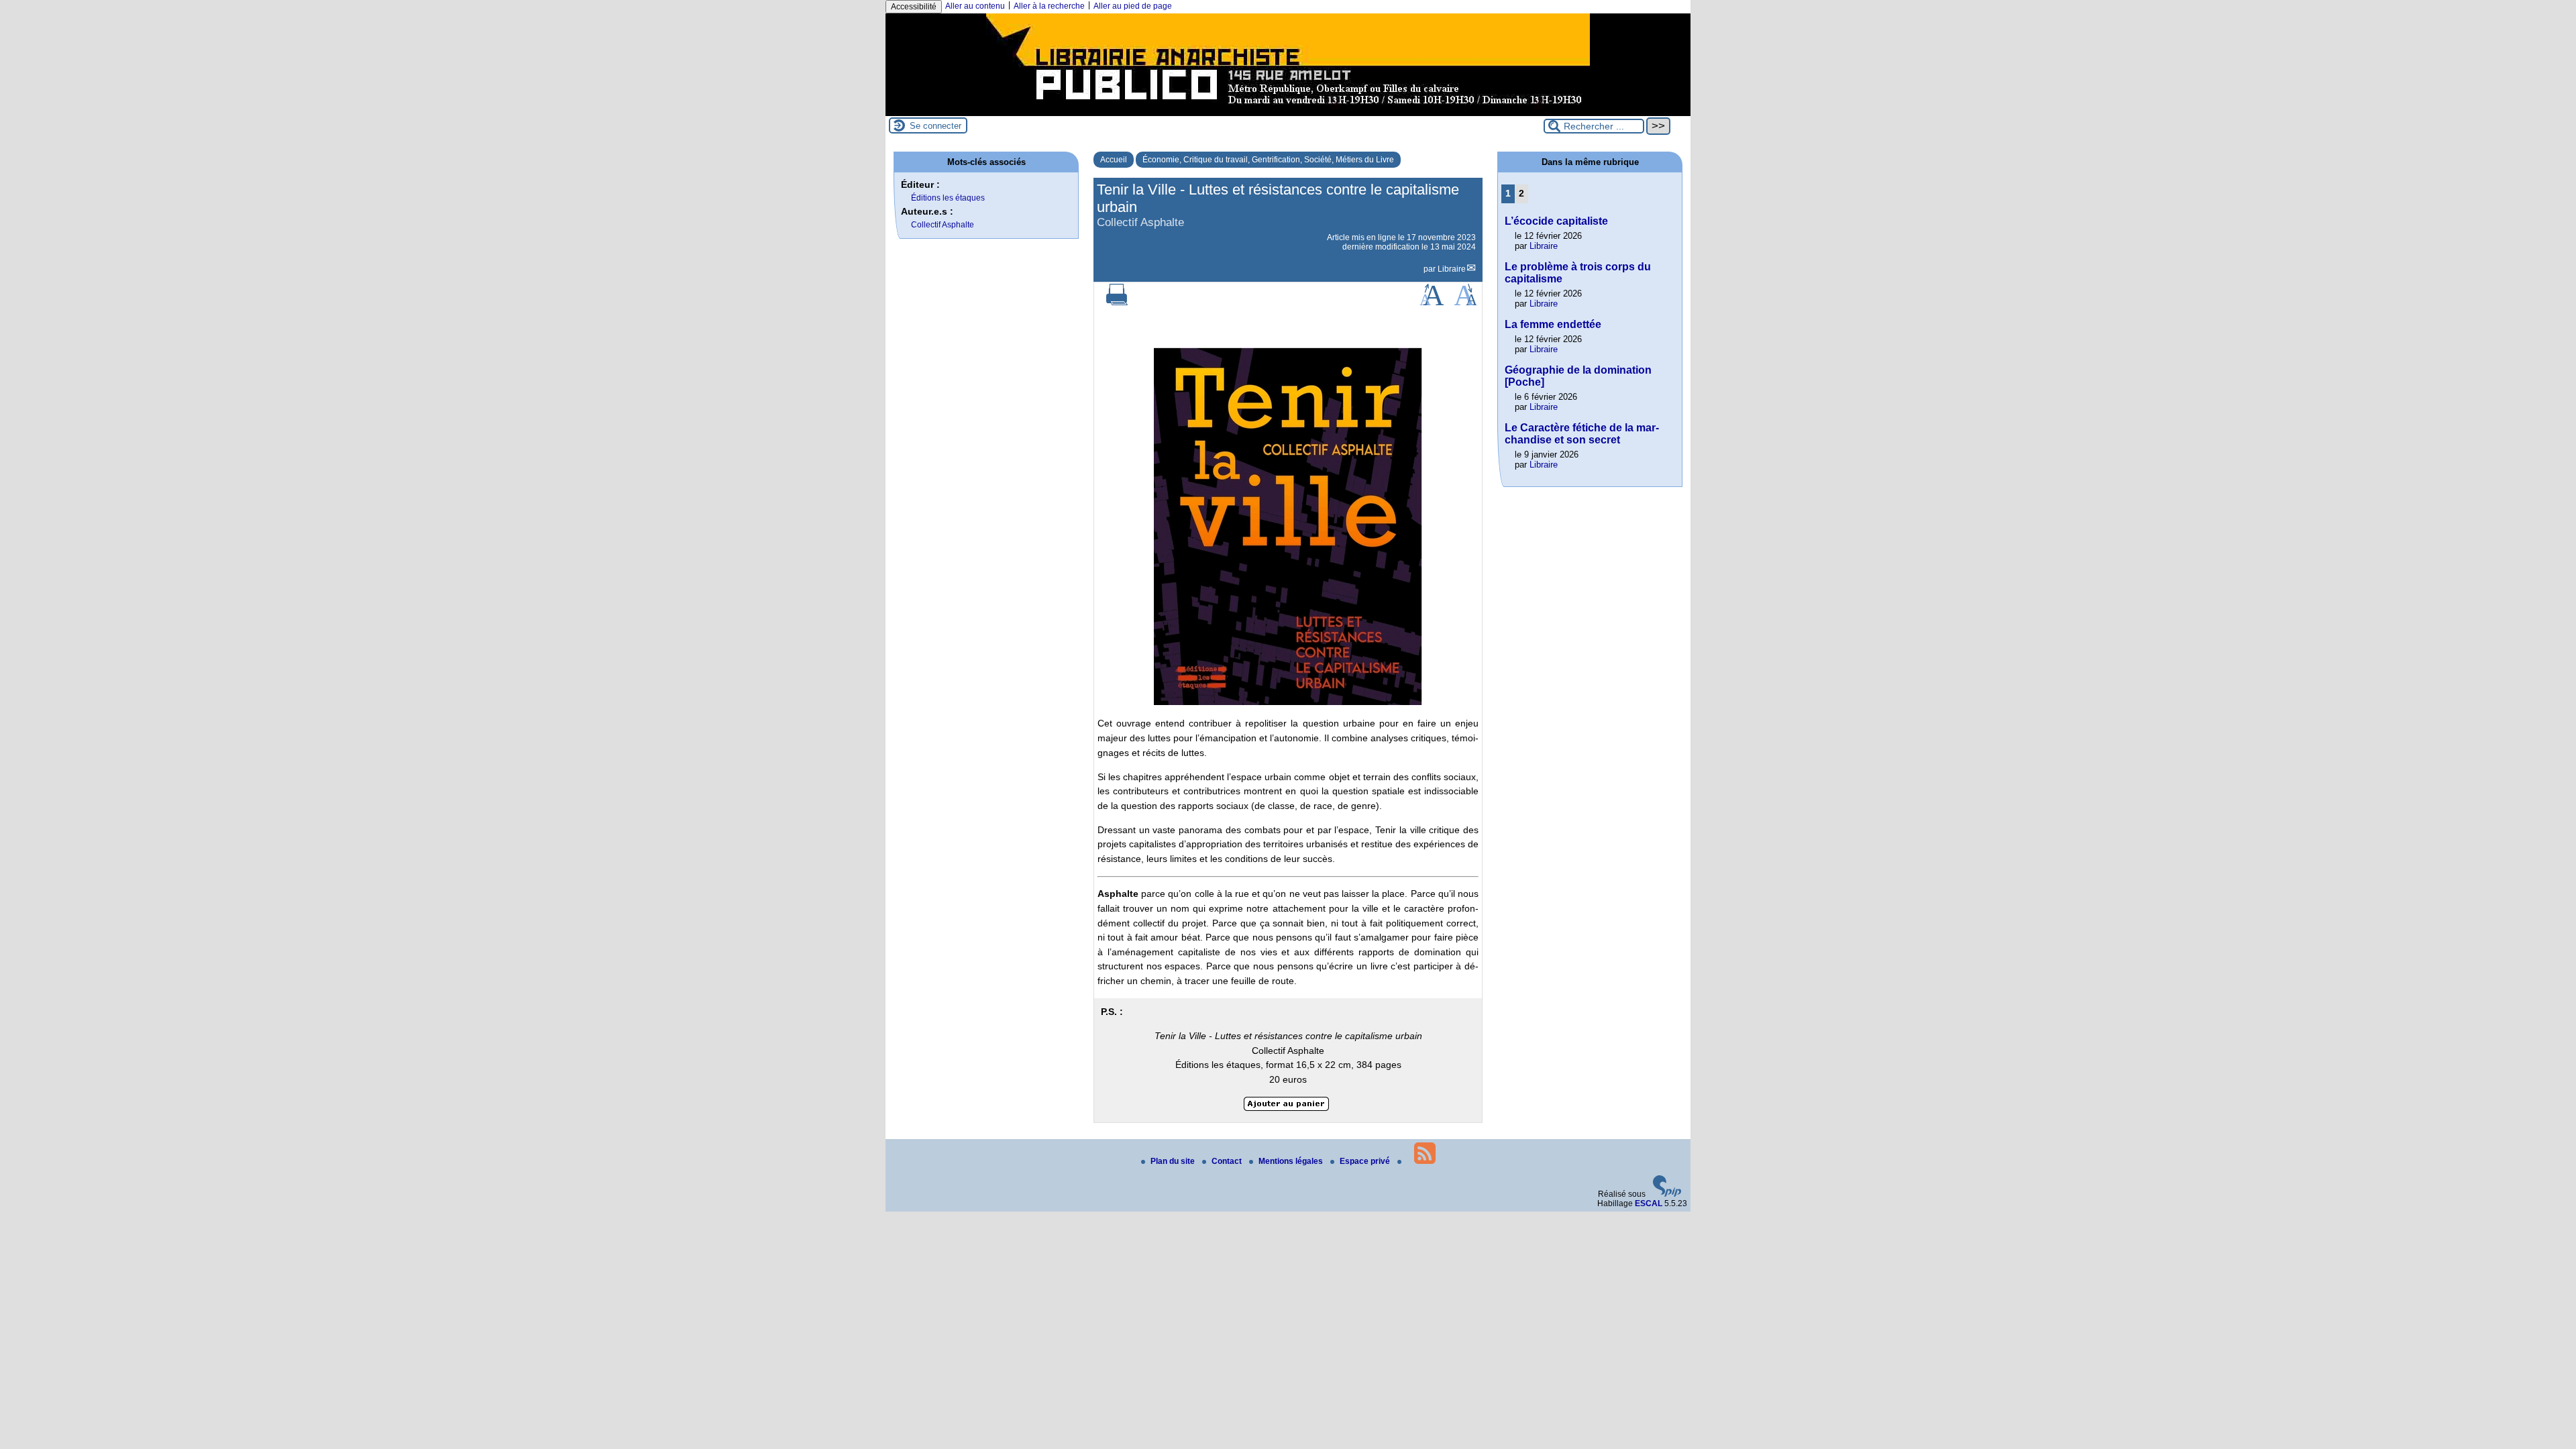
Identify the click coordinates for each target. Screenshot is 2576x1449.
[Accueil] (1288, 111)
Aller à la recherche (1049, 6)
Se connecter (935, 126)
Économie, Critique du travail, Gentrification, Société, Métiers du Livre (1268, 160)
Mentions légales (1292, 1161)
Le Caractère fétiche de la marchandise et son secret (1582, 434)
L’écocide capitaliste (1556, 221)
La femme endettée (1553, 324)
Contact (1228, 1161)
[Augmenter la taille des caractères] (1432, 303)
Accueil (1114, 160)
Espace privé (1366, 1161)
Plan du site (1174, 1161)
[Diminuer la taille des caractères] (1465, 303)
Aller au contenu (975, 6)
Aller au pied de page (1133, 6)
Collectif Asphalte (943, 225)
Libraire (1452, 269)
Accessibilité (914, 7)
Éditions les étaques (948, 198)
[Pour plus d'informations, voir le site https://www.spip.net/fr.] (1667, 1194)
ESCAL (1649, 1203)
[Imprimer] (1117, 303)
